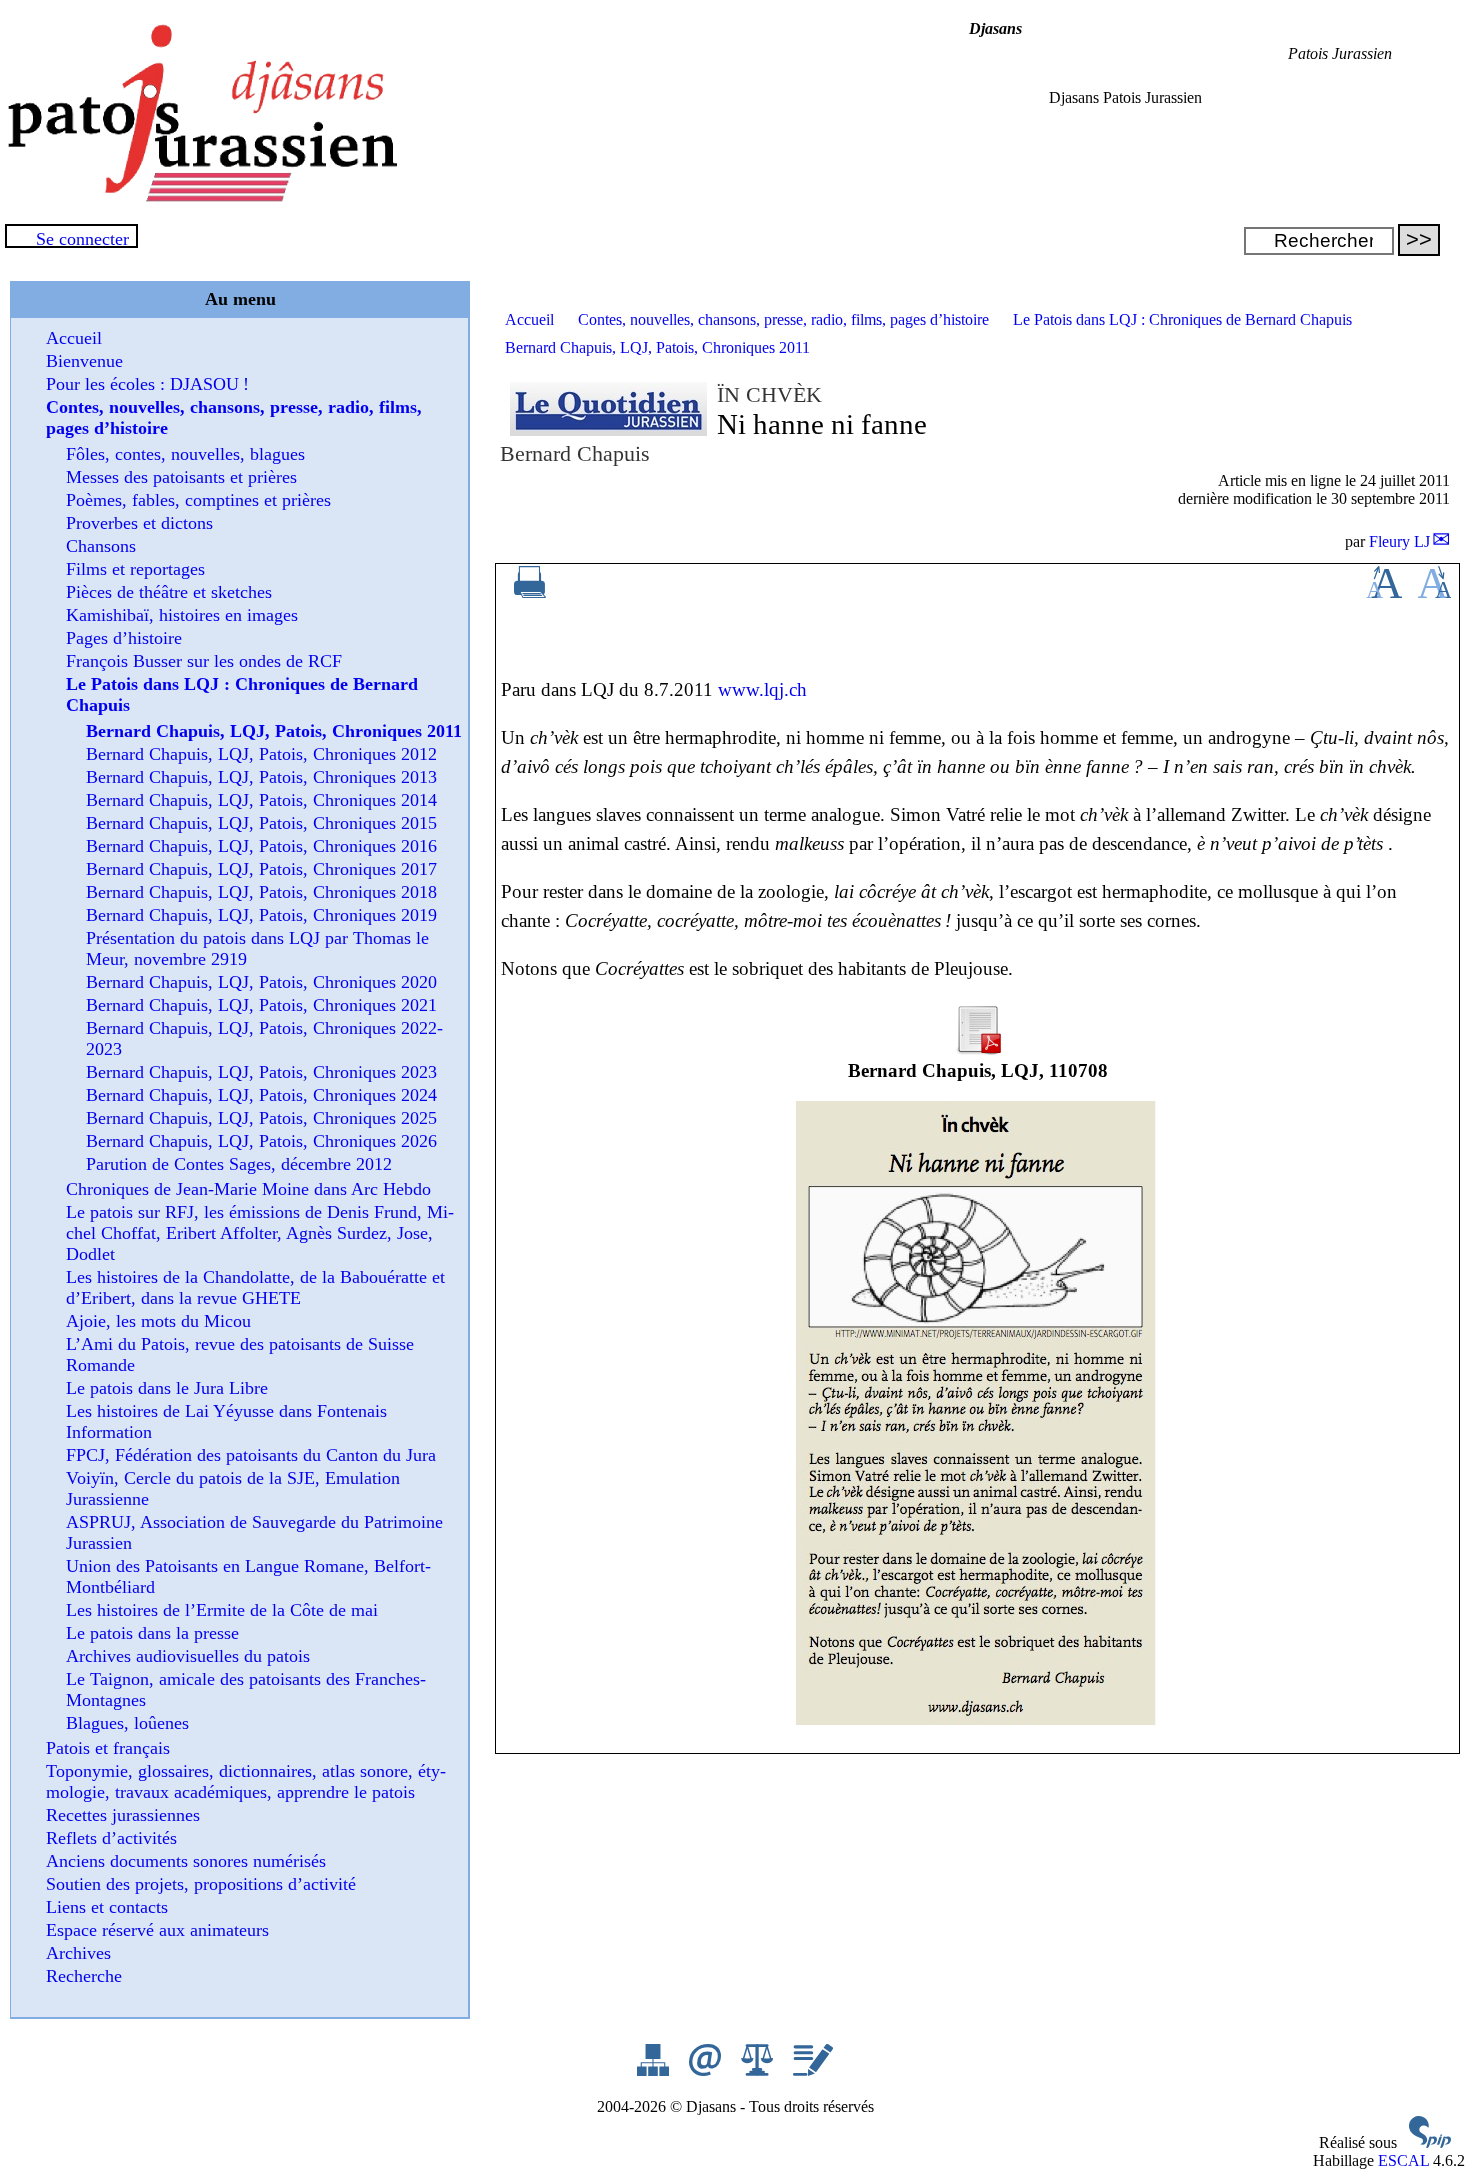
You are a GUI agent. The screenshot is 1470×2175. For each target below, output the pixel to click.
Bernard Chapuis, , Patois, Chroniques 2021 (261, 1005)
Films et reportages (135, 569)
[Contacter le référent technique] (707, 2070)
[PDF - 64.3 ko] (978, 1048)
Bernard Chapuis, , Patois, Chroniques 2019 (261, 915)
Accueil (529, 319)
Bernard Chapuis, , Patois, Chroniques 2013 (261, 777)
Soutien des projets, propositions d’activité (201, 1884)
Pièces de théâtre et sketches (169, 592)
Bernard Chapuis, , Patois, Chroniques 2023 (261, 1072)
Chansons (101, 546)
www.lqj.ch (762, 689)
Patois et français (108, 1748)
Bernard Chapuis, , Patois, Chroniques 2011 (657, 347)
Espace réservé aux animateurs (157, 1930)
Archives (78, 1953)
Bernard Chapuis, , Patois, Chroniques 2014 (261, 800)
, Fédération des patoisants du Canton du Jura (251, 1455)
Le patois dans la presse (152, 1633)
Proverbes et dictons (139, 523)
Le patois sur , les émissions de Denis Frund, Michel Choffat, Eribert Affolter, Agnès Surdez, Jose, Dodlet (260, 1233)
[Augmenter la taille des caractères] (1384, 592)
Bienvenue (84, 361)
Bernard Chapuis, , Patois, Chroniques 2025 (261, 1118)
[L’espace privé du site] (812, 2070)
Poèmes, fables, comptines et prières (198, 500)
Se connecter (82, 239)
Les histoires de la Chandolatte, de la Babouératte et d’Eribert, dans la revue (255, 1287)
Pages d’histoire (124, 638)
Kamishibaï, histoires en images (182, 615)
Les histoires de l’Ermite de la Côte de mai (222, 1610)
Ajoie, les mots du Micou (158, 1321)
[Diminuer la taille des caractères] (1434, 592)
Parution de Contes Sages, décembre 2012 (239, 1164)
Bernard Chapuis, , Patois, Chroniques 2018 (261, 892)
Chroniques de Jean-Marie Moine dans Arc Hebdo (248, 1189)
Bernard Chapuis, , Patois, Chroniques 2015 (261, 823)
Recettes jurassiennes (123, 1815)
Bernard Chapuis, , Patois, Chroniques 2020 (261, 982)
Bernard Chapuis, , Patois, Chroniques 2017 (261, 869)
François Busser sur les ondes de (204, 661)
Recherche (84, 1976)
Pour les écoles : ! (147, 384)
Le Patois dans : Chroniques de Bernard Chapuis (1182, 319)
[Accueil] (200, 196)
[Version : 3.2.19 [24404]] (1430, 2142)
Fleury (1399, 541)
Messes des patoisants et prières (181, 477)
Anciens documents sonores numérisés (186, 1861)
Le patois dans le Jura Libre (167, 1388)
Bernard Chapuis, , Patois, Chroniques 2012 (261, 754)
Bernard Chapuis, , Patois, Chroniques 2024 (261, 1095)
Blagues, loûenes (127, 1723)
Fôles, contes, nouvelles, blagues (185, 454)
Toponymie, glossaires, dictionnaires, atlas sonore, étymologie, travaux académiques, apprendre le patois (246, 1781)
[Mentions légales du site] (759, 2070)
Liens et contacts (107, 1907)
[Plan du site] (655, 2070)
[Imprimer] (530, 592)
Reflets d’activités (111, 1838)
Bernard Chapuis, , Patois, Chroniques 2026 (261, 1141)
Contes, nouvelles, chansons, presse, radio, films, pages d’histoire (783, 319)
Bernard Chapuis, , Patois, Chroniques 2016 (261, 846)
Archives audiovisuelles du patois (188, 1656)
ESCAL (1403, 2160)
